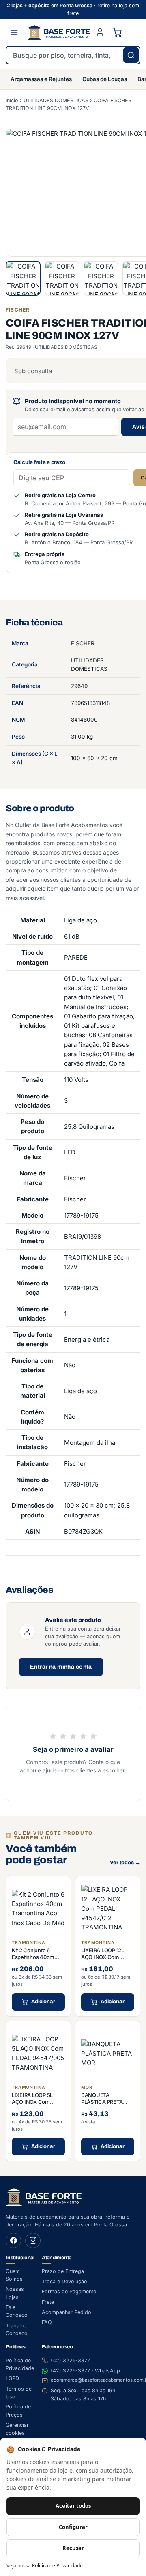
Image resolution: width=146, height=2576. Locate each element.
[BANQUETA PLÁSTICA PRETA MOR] (108, 2053)
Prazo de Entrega (63, 2271)
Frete (48, 2302)
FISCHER (83, 643)
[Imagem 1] (23, 278)
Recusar (73, 2548)
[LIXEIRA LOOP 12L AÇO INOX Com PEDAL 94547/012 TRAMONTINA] (108, 1909)
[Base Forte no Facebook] (13, 2241)
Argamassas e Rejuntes (41, 79)
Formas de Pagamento (69, 2291)
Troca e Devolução (64, 2281)
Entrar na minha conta (61, 1667)
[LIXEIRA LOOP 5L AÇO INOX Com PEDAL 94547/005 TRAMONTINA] (38, 2053)
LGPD (12, 2378)
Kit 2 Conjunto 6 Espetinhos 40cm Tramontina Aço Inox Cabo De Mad (36, 1961)
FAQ (47, 2322)
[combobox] (73, 55)
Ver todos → (125, 1863)
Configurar (73, 2527)
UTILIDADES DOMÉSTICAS (56, 100)
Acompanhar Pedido (67, 2312)
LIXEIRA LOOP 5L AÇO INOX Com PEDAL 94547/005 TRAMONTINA (34, 2106)
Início (12, 100)
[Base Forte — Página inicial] (59, 32)
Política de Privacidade (57, 2566)
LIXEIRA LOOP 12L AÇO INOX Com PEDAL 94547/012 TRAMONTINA (103, 1961)
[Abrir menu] (14, 32)
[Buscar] (131, 55)
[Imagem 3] (101, 278)
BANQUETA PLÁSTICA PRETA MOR (102, 2102)
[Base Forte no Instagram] (33, 2241)
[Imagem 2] (62, 278)
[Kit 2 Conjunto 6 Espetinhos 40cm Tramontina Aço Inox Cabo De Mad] (38, 1909)
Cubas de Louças (105, 79)
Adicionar (43, 2002)
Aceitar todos (73, 2506)
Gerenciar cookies (17, 2429)
